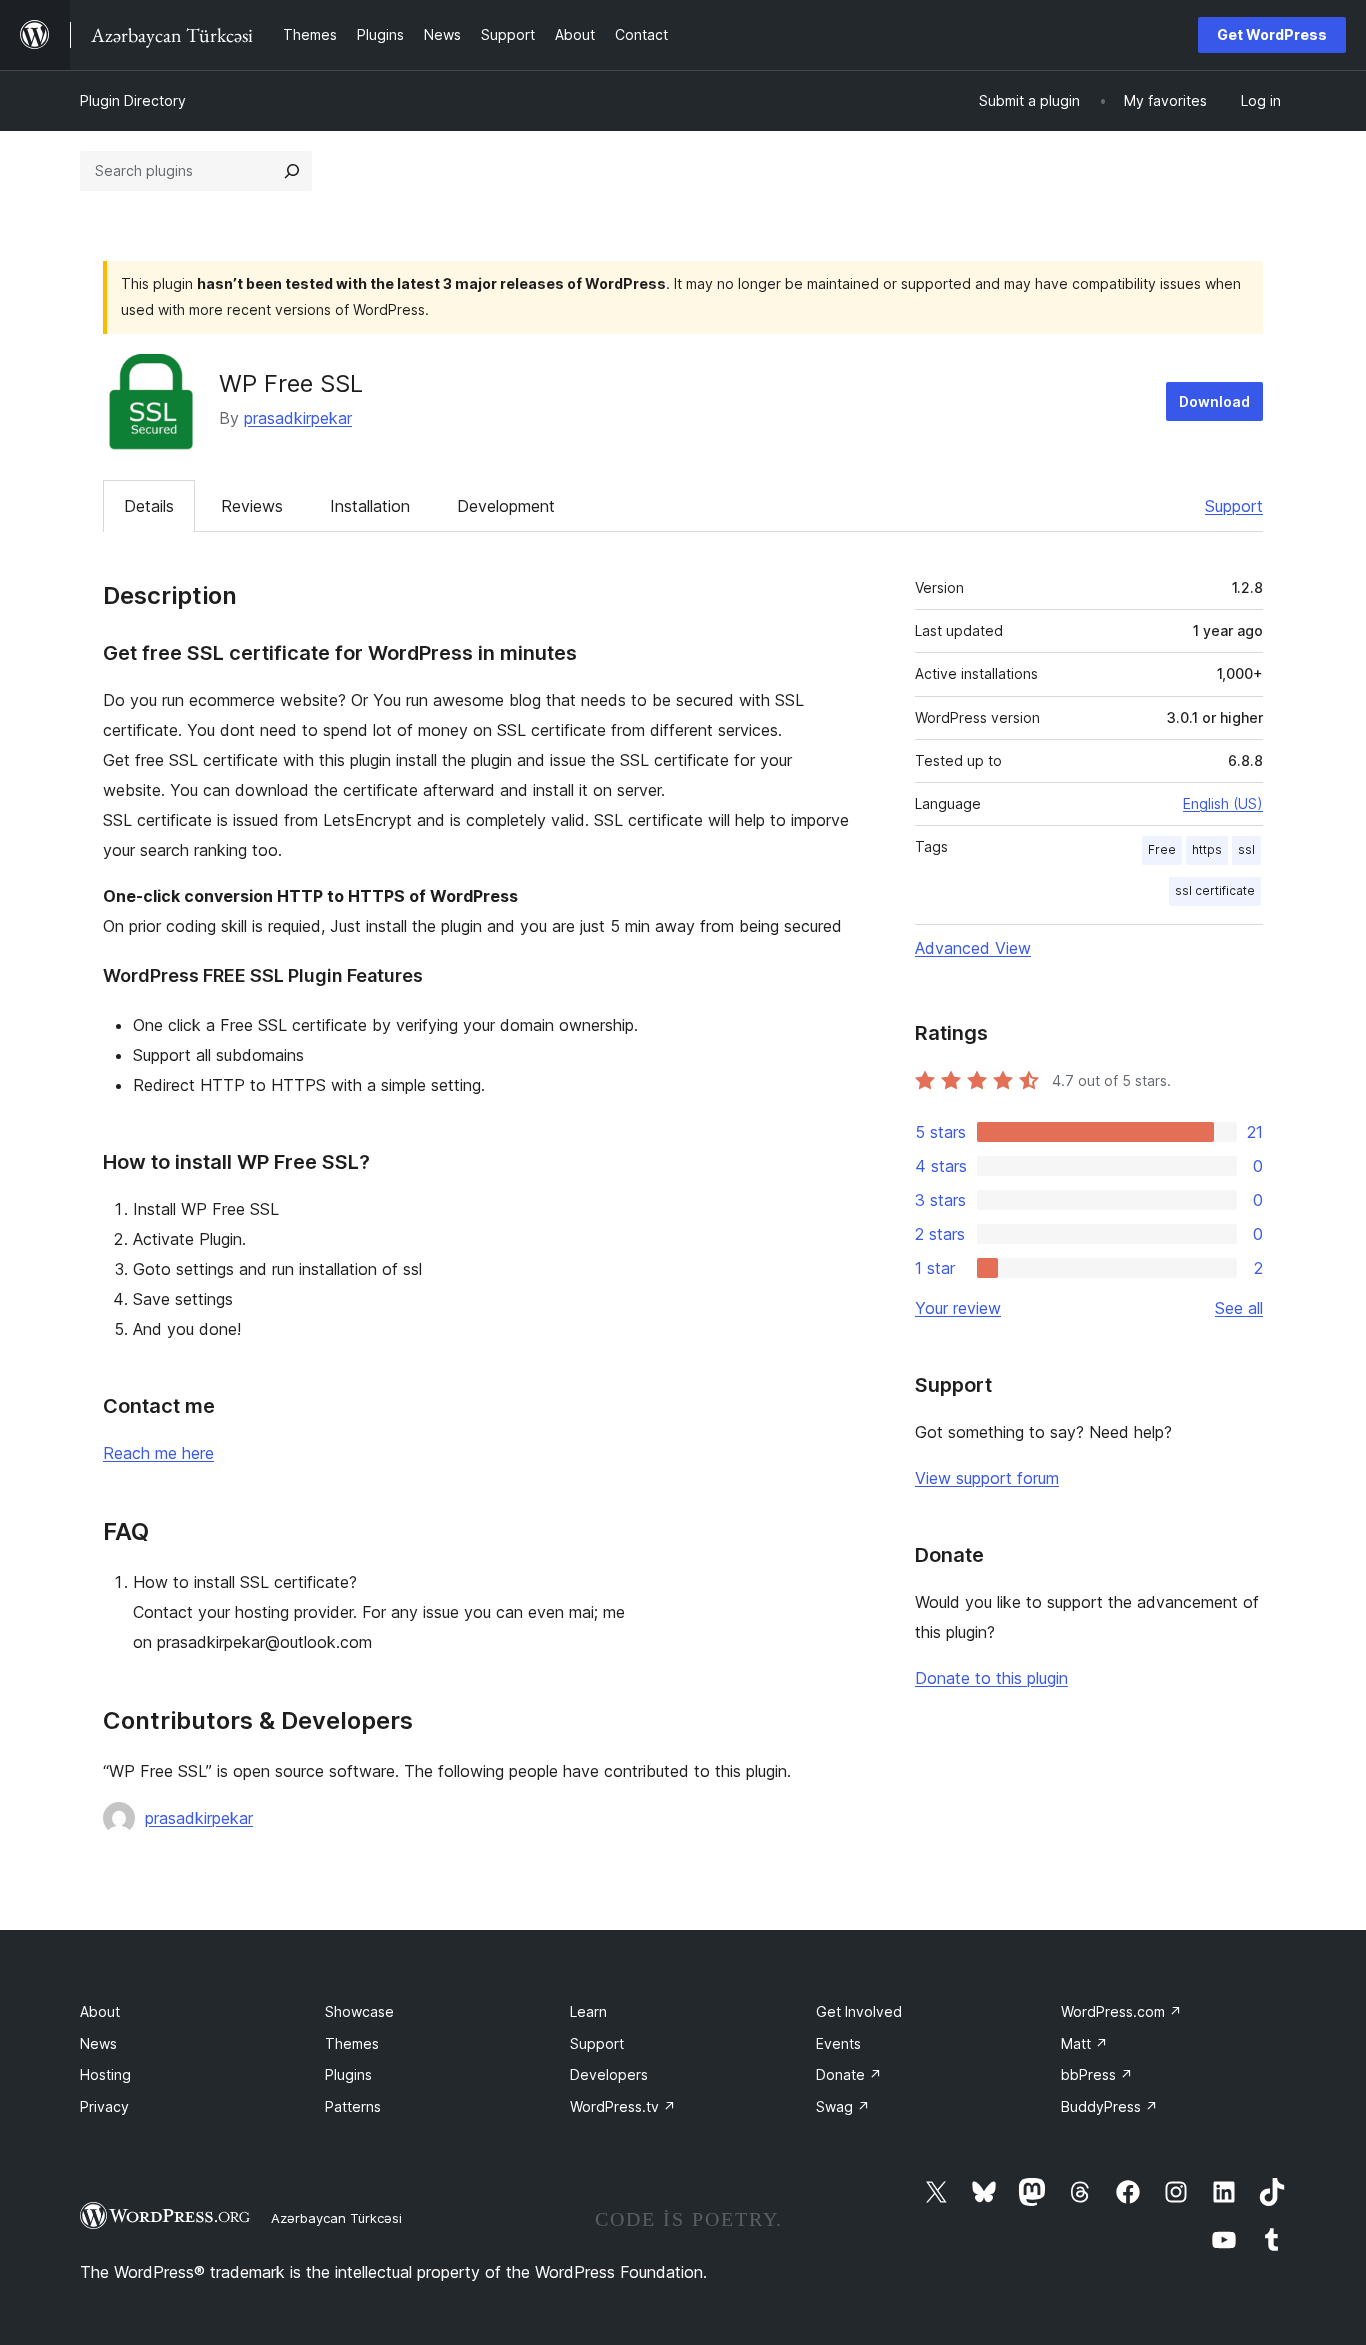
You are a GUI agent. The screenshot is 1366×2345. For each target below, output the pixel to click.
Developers (609, 2074)
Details (149, 506)
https (1207, 849)
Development (506, 506)
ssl (1246, 849)
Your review (958, 1308)
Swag (843, 2106)
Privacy (104, 2106)
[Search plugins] (292, 171)
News (98, 2043)
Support (1234, 506)
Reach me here (158, 1453)
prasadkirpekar (298, 418)
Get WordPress (1272, 34)
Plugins (348, 2074)
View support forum (987, 1478)
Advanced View (973, 948)
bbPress (1097, 2074)
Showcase (359, 2011)
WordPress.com (1121, 2011)
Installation (370, 506)
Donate (849, 2074)
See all (1239, 1308)
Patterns (353, 2106)
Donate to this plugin (991, 1678)
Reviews (252, 506)
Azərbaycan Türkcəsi (336, 2218)
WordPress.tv (623, 2106)
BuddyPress (1109, 2106)
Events (838, 2043)
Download (1214, 401)
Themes (352, 2043)
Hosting (105, 2074)
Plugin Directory (133, 100)
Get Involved (859, 2011)
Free (1162, 849)
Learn (588, 2011)
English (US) (1223, 803)
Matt (1084, 2043)
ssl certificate (1215, 890)
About (100, 2011)
